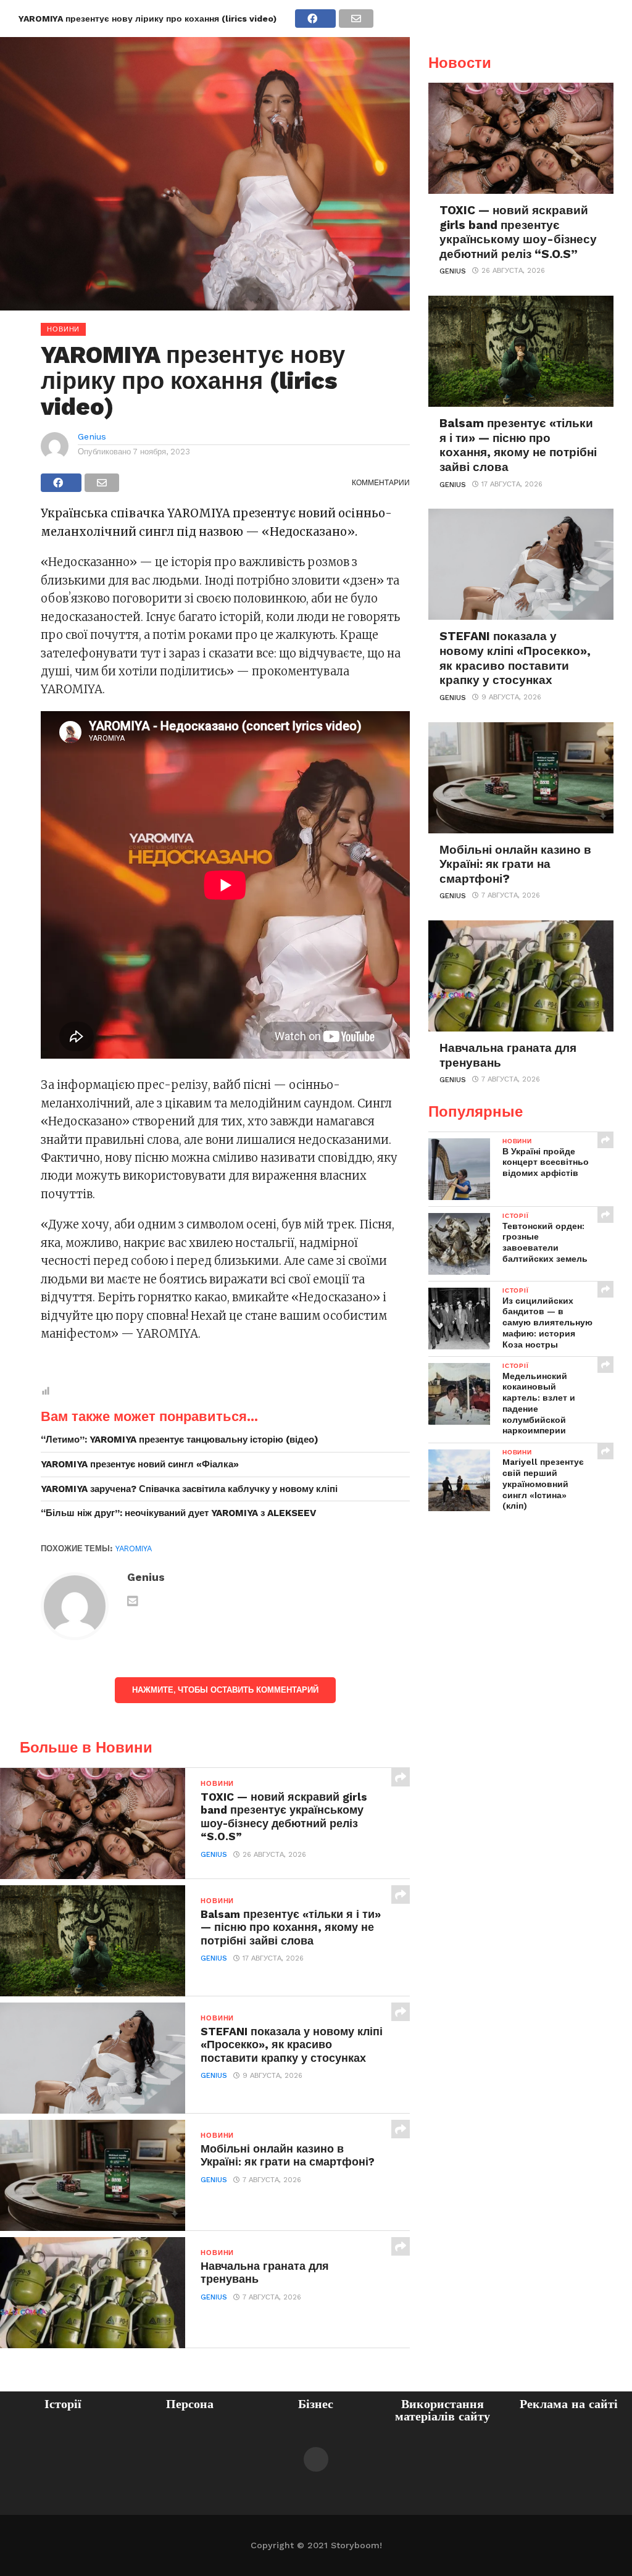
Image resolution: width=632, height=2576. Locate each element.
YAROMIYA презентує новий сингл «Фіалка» (140, 1464)
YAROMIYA (134, 1549)
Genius (92, 436)
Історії (63, 2404)
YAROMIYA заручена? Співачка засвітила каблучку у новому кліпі (189, 1489)
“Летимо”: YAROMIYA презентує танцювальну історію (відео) (180, 1440)
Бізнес (316, 2404)
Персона (190, 2404)
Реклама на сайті (569, 2404)
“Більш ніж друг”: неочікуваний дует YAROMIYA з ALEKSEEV (178, 1513)
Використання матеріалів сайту (443, 2410)
